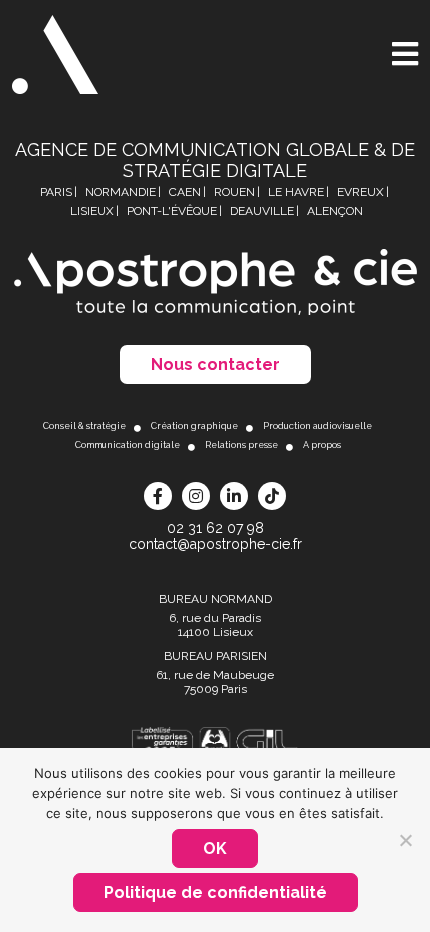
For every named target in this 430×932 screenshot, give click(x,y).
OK (215, 848)
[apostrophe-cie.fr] (55, 54)
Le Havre (296, 192)
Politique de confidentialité (215, 892)
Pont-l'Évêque (172, 211)
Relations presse (241, 445)
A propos (322, 445)
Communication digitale (127, 445)
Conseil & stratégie (84, 426)
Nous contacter (215, 364)
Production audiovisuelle (317, 426)
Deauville (262, 211)
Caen (185, 192)
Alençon (335, 211)
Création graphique (194, 426)
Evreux (360, 192)
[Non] (405, 840)
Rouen (234, 192)
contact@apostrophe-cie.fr (215, 544)
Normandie (120, 192)
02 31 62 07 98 (215, 528)
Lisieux (92, 211)
